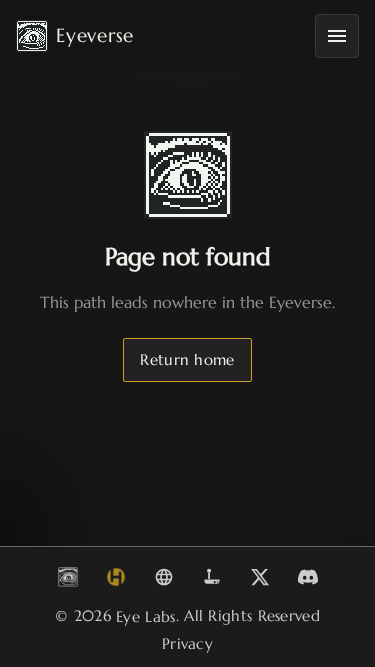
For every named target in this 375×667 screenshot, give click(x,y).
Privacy (187, 643)
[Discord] (308, 577)
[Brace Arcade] (212, 577)
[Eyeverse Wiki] (164, 577)
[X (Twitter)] (260, 577)
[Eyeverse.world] (68, 577)
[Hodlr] (116, 577)
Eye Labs (145, 616)
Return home (187, 359)
